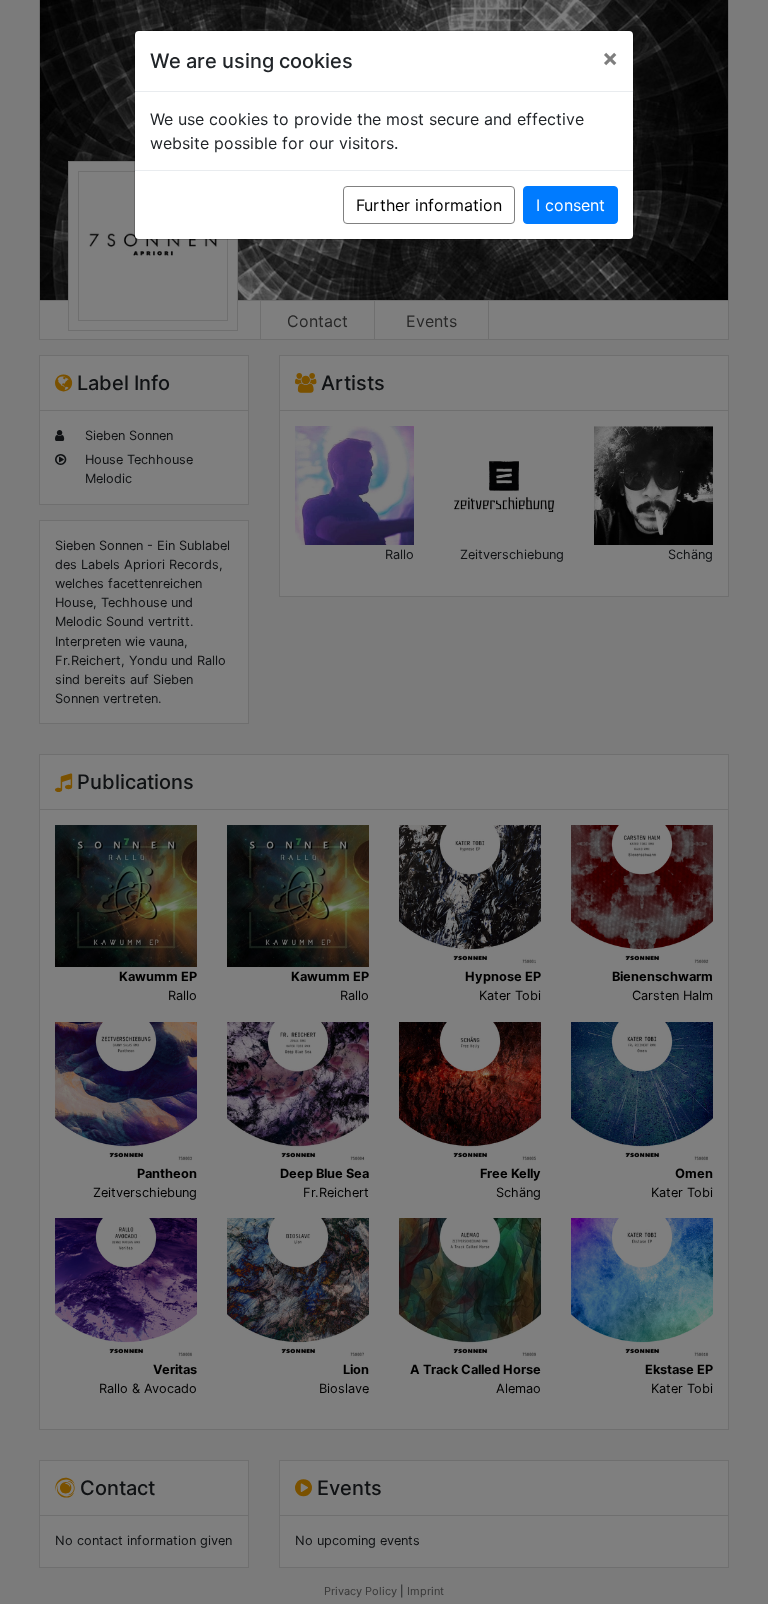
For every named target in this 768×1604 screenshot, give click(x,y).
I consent (570, 205)
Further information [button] (429, 205)
